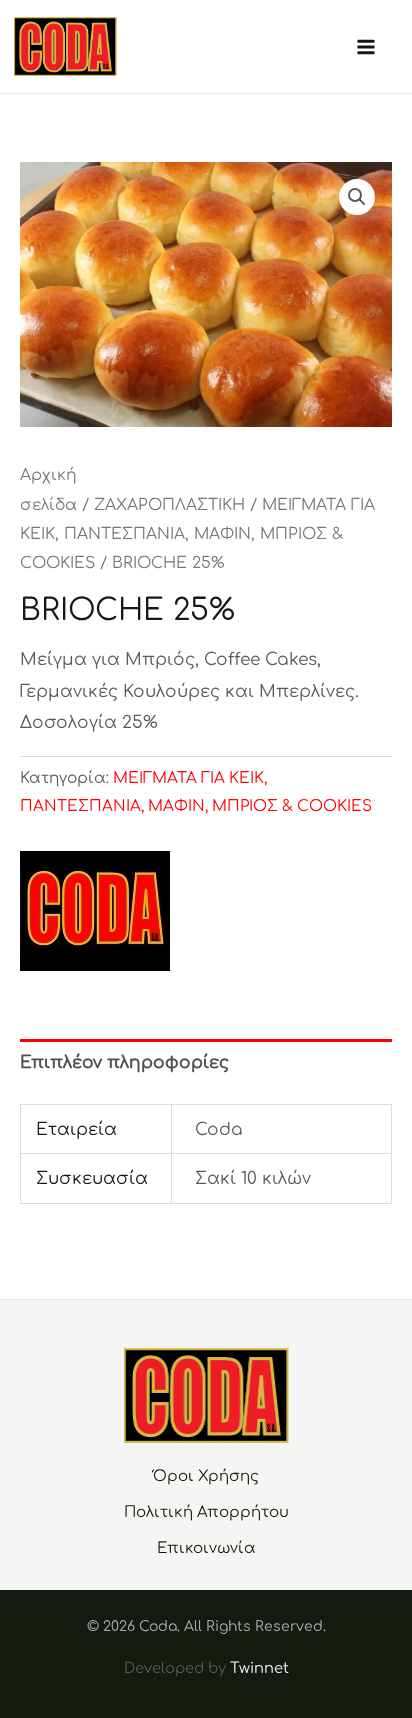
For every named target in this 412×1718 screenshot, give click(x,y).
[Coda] (95, 911)
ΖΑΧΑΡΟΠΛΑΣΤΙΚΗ (169, 505)
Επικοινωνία (206, 1548)
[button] (357, 197)
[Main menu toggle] (366, 47)
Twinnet (259, 1668)
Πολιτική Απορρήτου (206, 1512)
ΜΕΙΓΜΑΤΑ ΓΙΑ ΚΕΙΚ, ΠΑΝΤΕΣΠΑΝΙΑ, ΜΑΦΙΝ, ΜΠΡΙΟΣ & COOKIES (197, 534)
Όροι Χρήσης (206, 1476)
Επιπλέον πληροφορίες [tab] (124, 1062)
